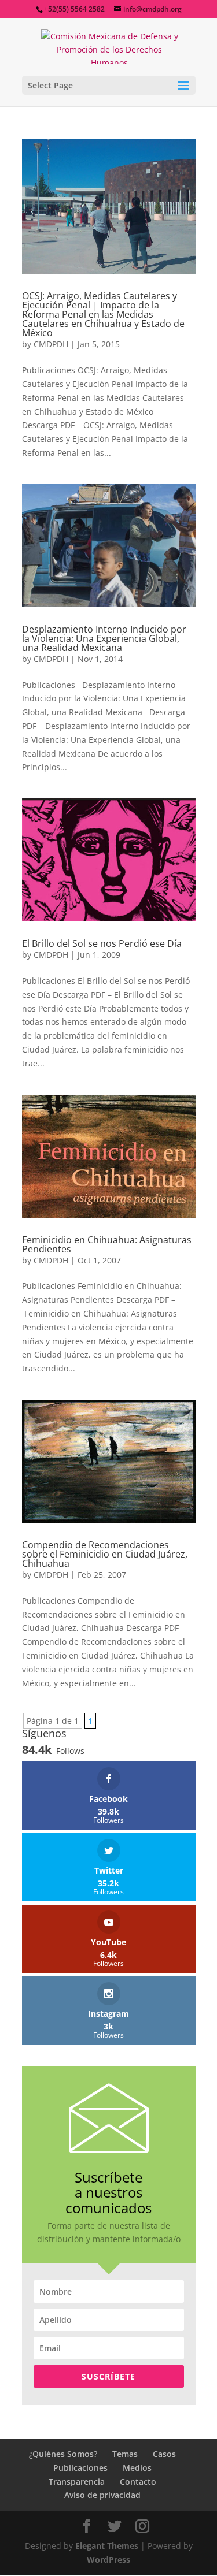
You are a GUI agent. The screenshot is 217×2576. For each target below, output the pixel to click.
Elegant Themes (107, 2546)
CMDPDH (51, 344)
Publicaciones (80, 2468)
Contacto (138, 2482)
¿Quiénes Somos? (63, 2454)
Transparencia (77, 2482)
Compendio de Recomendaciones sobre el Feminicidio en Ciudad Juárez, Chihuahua (105, 1554)
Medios (137, 2468)
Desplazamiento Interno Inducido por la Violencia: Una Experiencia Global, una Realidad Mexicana (104, 638)
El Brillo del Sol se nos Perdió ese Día (102, 943)
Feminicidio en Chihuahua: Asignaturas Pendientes (107, 1244)
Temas (125, 2454)
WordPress (108, 2560)
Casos (164, 2454)
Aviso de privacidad (102, 2495)
